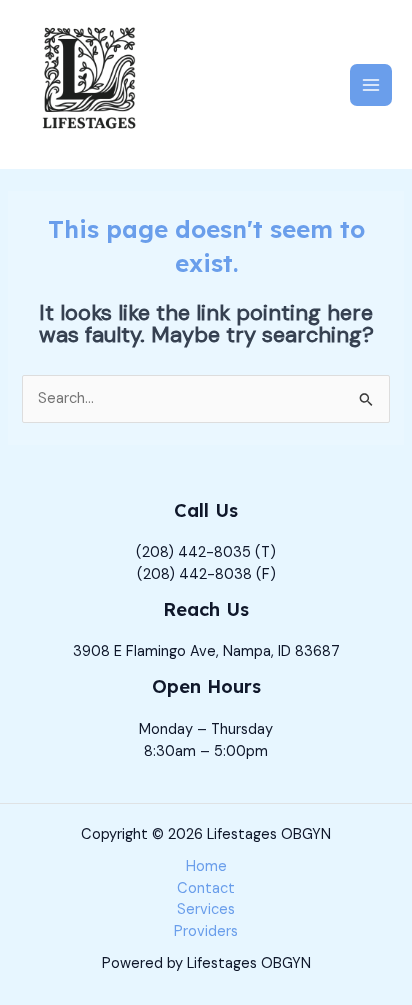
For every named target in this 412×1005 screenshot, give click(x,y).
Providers (206, 931)
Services (206, 909)
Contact (206, 888)
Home (206, 866)
